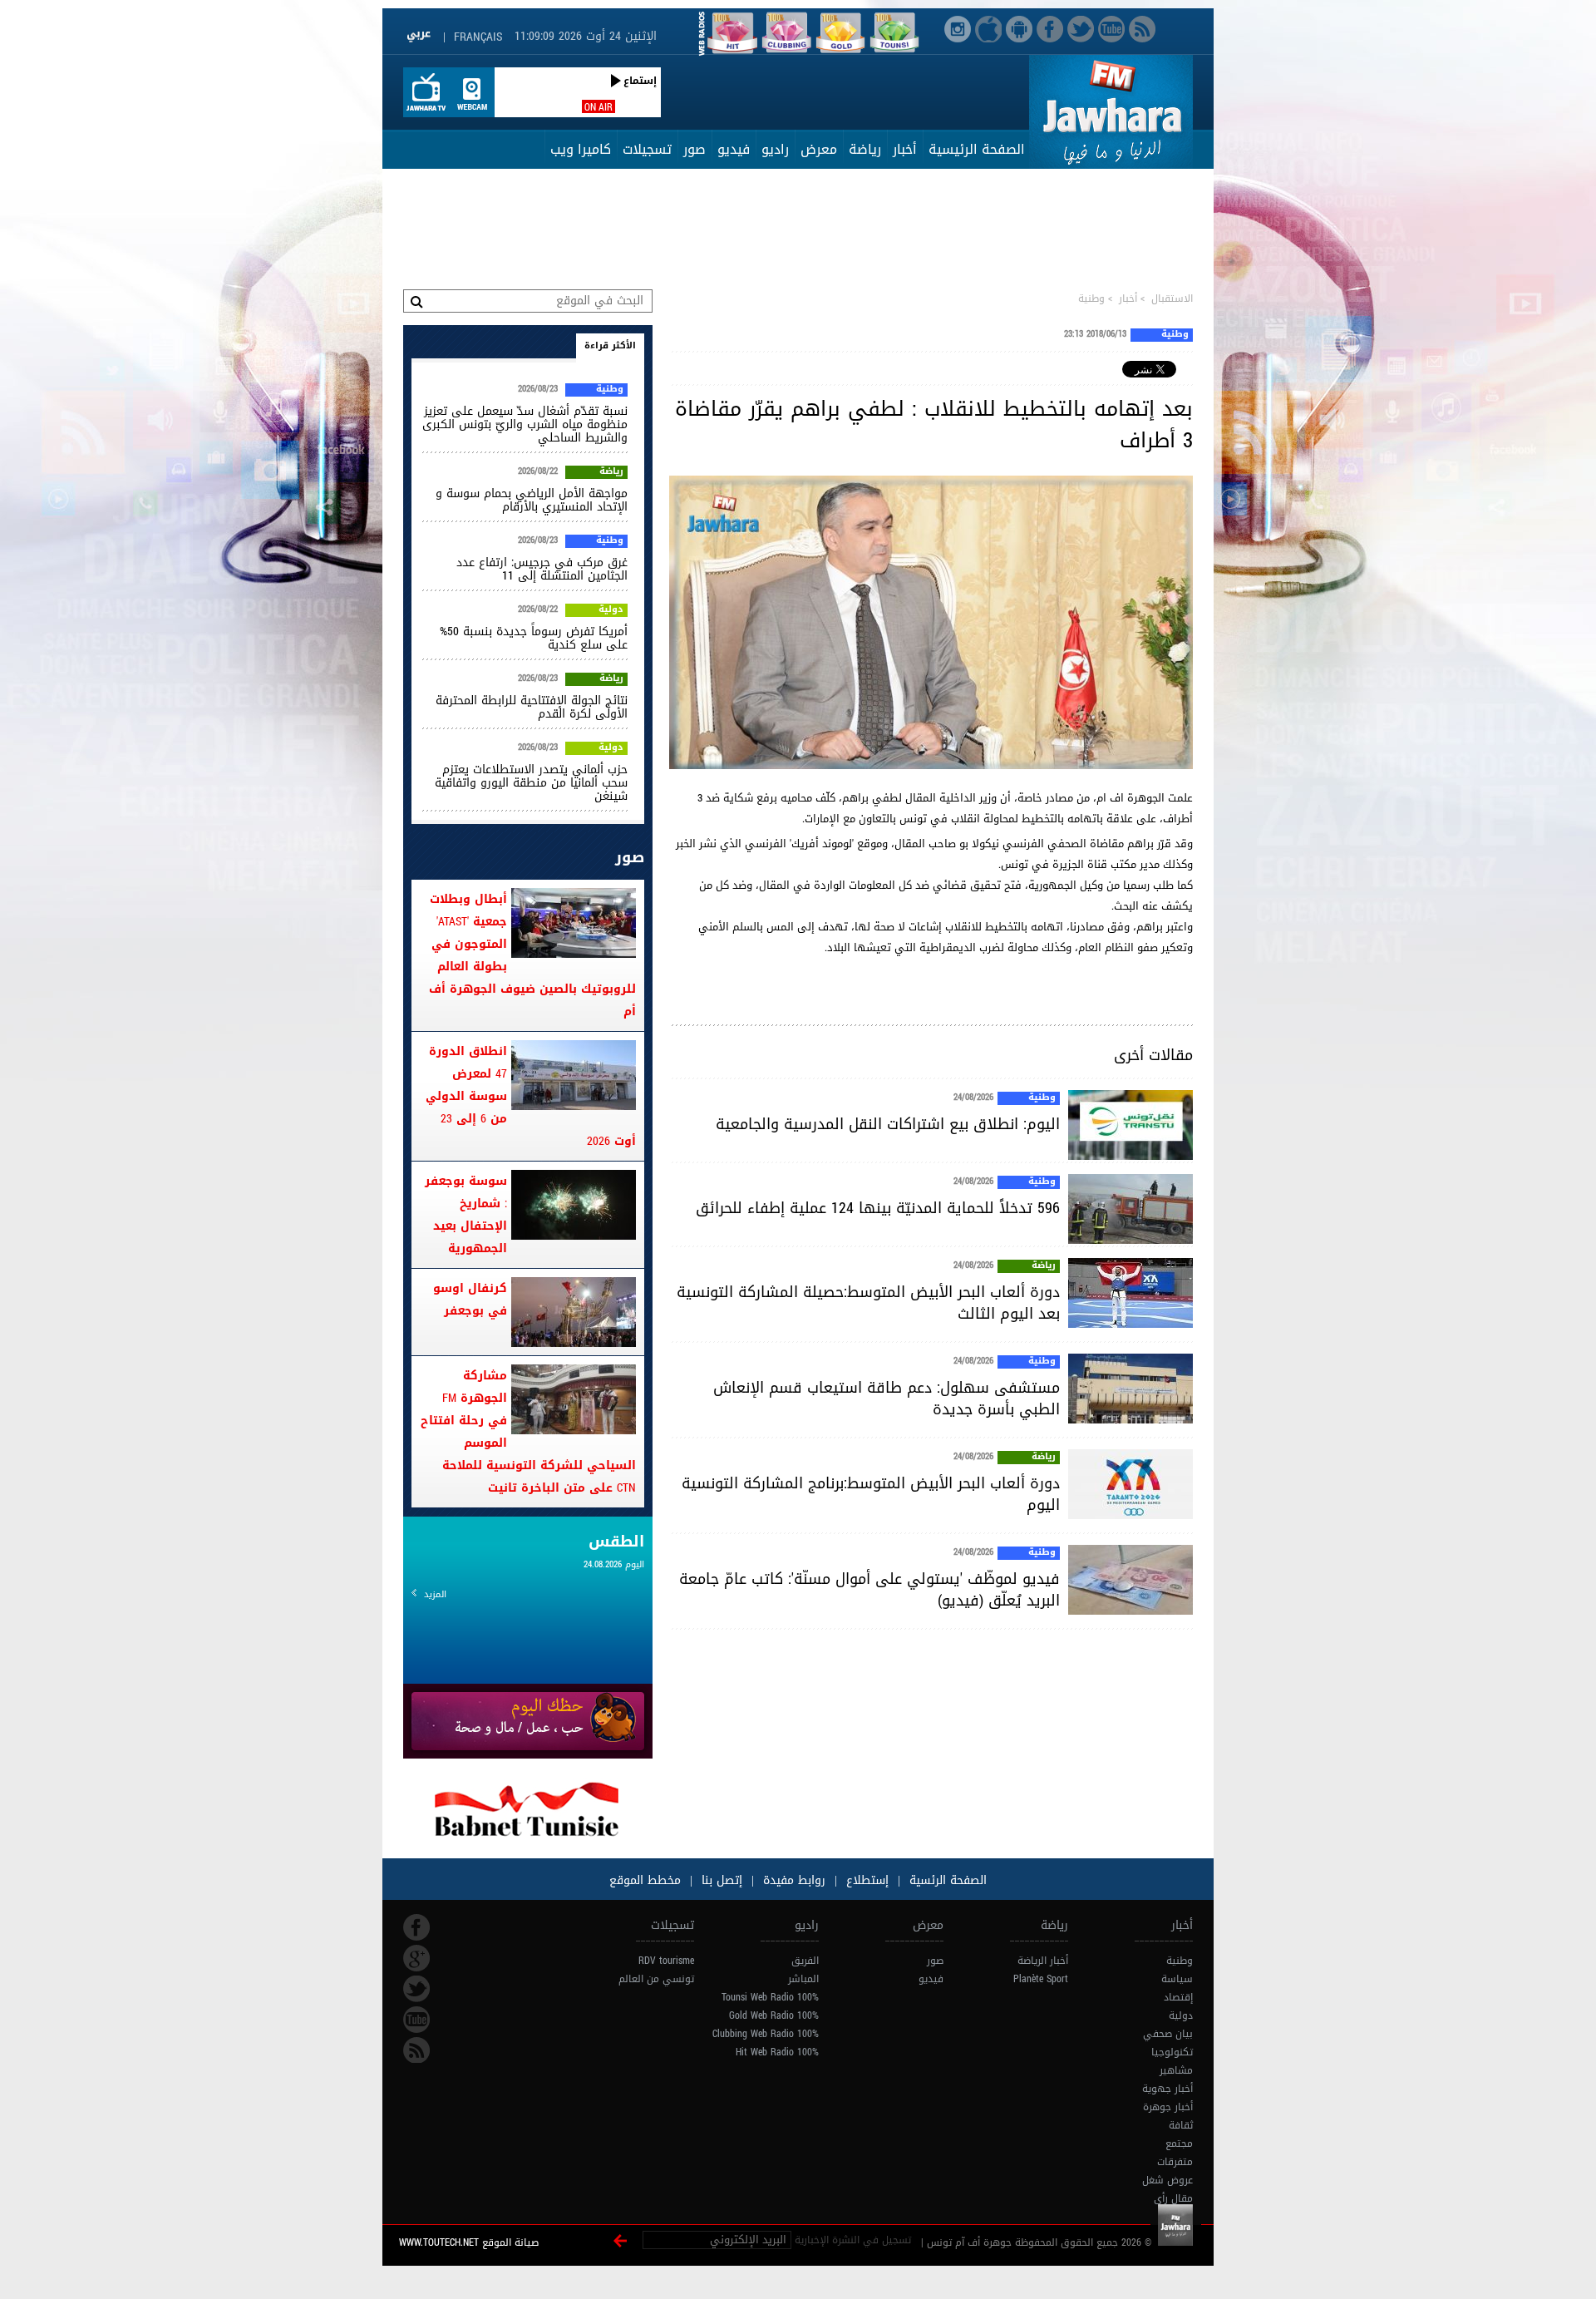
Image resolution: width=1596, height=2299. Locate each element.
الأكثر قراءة (610, 345)
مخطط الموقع (645, 1880)
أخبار (905, 149)
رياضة (865, 149)
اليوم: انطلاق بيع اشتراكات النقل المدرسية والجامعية (888, 1124)
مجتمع (1179, 2144)
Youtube (416, 2020)
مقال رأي (1173, 2198)
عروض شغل (1167, 2180)
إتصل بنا (720, 1880)
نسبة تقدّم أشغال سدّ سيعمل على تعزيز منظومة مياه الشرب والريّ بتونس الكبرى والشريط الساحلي (525, 424)
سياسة (1177, 1979)
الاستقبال (1172, 298)
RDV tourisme (666, 1961)
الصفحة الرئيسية (977, 149)
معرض (819, 149)
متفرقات (1175, 2162)
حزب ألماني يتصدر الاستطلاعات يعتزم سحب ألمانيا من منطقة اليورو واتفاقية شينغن (531, 783)
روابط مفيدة (794, 1880)
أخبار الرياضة (1043, 1961)
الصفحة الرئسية (946, 1880)
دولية (611, 610)
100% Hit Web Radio (777, 2052)
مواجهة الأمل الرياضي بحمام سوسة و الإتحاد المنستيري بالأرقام (532, 500)
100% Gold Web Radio (774, 2015)
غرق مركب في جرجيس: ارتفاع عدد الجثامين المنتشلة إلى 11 (542, 569)
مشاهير (1176, 2070)
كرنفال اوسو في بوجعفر (470, 1300)
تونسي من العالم (656, 1979)
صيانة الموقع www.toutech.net (469, 2242)
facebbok (416, 1927)
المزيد (435, 1594)
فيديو (734, 149)
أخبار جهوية (1167, 2089)
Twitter (416, 1989)
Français (478, 37)
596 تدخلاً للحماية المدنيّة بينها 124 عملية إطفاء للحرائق (878, 1208)
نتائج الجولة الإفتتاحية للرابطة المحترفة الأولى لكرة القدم (532, 707)
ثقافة (1181, 2125)
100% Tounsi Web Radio (770, 1997)
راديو (775, 149)
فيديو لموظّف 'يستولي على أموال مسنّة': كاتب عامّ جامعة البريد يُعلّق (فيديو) (869, 1590)
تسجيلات (647, 149)
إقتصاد (1178, 1997)
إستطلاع (865, 1880)
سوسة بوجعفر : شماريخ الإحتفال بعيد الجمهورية (466, 1215)
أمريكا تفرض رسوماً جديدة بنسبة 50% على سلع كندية (534, 638)
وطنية (1091, 298)
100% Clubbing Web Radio (766, 2034)
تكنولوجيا (1172, 2052)
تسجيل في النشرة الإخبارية (853, 2240)
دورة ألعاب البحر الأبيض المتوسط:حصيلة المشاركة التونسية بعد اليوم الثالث (868, 1303)
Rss (416, 2050)
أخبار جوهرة (1168, 2107)
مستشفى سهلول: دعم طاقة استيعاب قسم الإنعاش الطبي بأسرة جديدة (887, 1399)
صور (695, 149)
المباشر (803, 1979)
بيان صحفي (1168, 2034)
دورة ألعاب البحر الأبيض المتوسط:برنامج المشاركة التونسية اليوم (871, 1494)
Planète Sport (1041, 1979)
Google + (416, 1958)
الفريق (805, 1961)
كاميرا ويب (581, 149)
